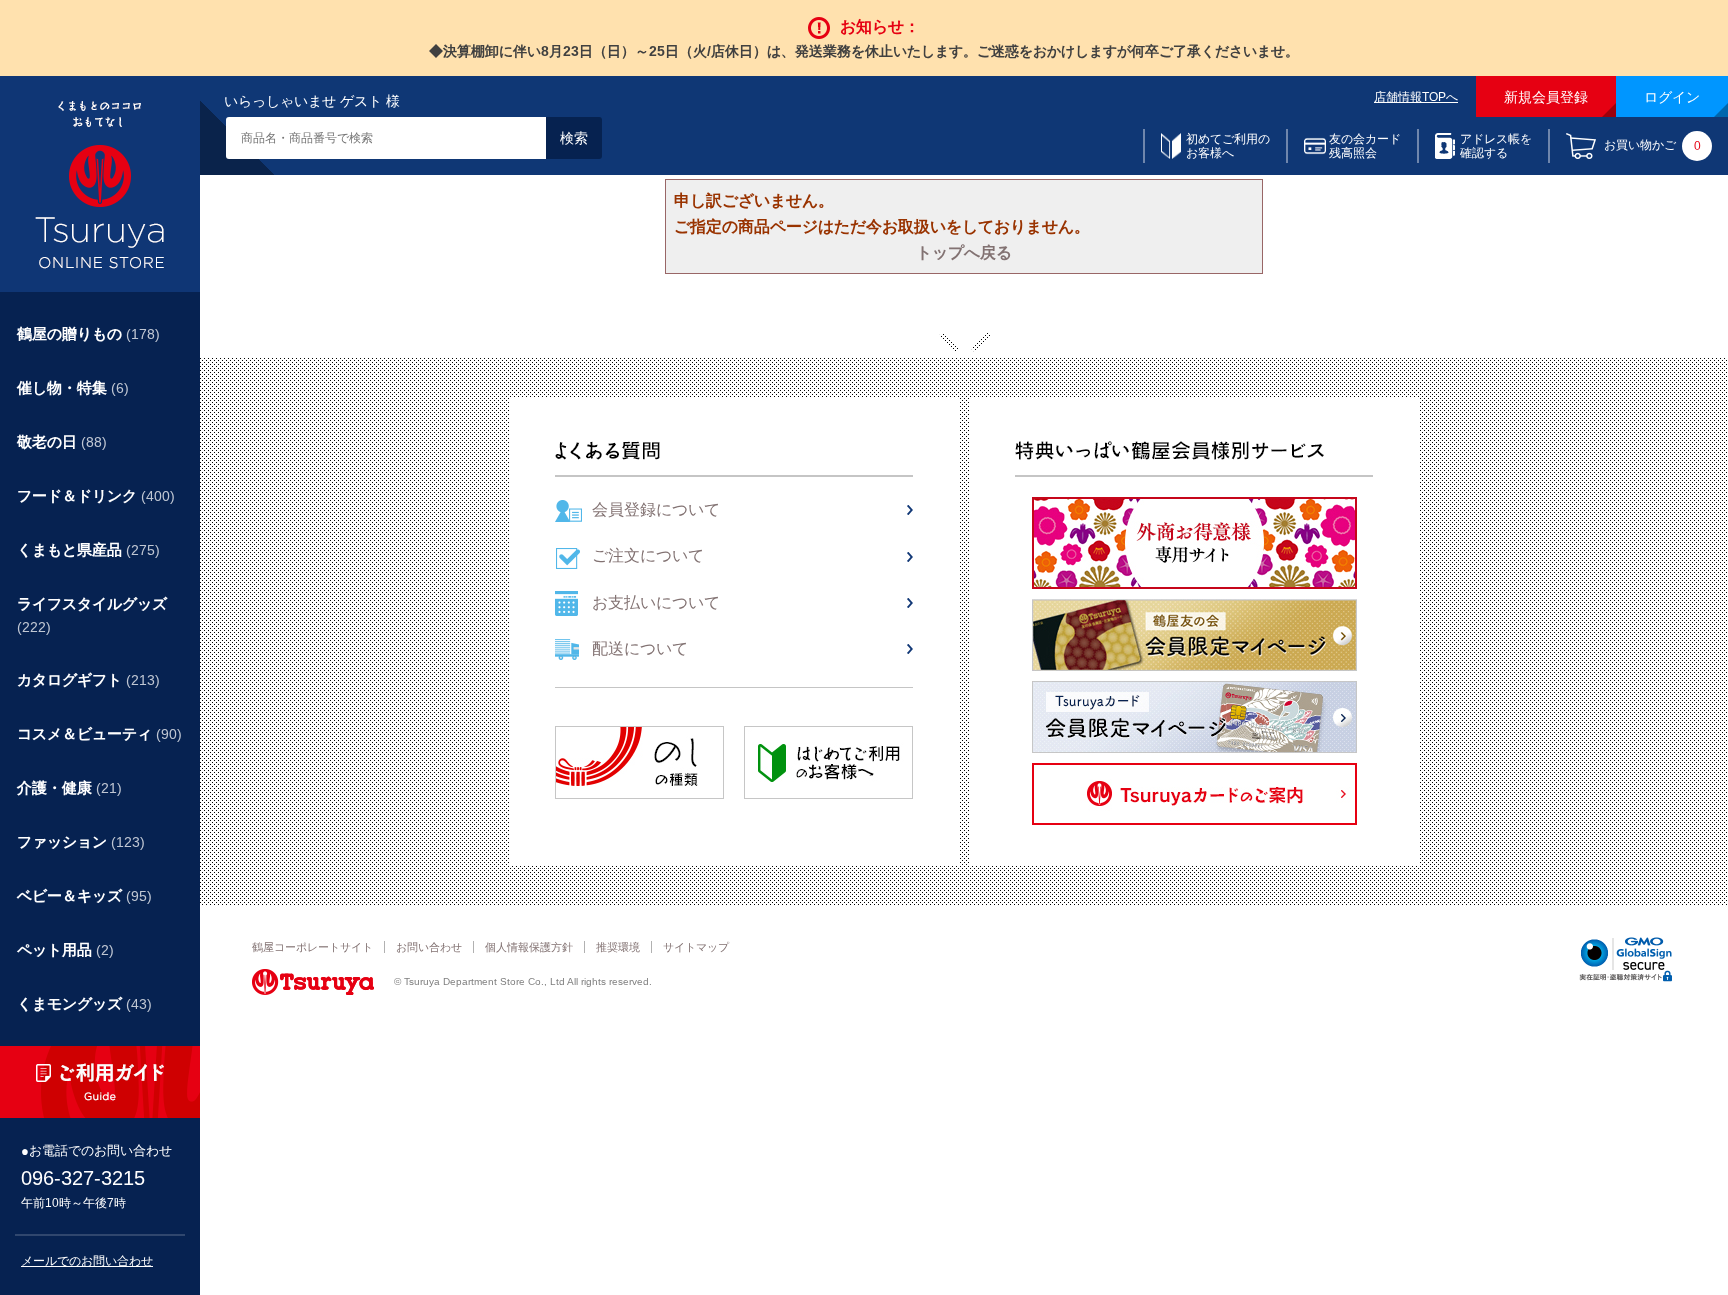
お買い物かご (1652, 146)
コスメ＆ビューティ (99, 733)
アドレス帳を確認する (1496, 146)
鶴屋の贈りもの (88, 333)
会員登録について (656, 509)
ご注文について (648, 555)
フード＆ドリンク (96, 495)
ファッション (81, 841)
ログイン (1672, 97)
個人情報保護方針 (529, 947)
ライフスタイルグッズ (92, 615)
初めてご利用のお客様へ (1228, 146)
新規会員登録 (1546, 97)
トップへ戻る (964, 252)
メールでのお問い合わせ (87, 1261)
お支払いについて (656, 602)
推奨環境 (618, 947)
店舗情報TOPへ (1416, 97)
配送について (640, 648)
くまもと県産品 (88, 549)
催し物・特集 (73, 387)
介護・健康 (69, 787)
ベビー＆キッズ (84, 895)
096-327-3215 (83, 1178)
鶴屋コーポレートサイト (312, 947)
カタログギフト (88, 679)
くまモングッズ (84, 1003)
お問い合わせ (429, 947)
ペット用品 (65, 949)
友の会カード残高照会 (1365, 146)
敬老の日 (62, 441)
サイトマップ (696, 947)
